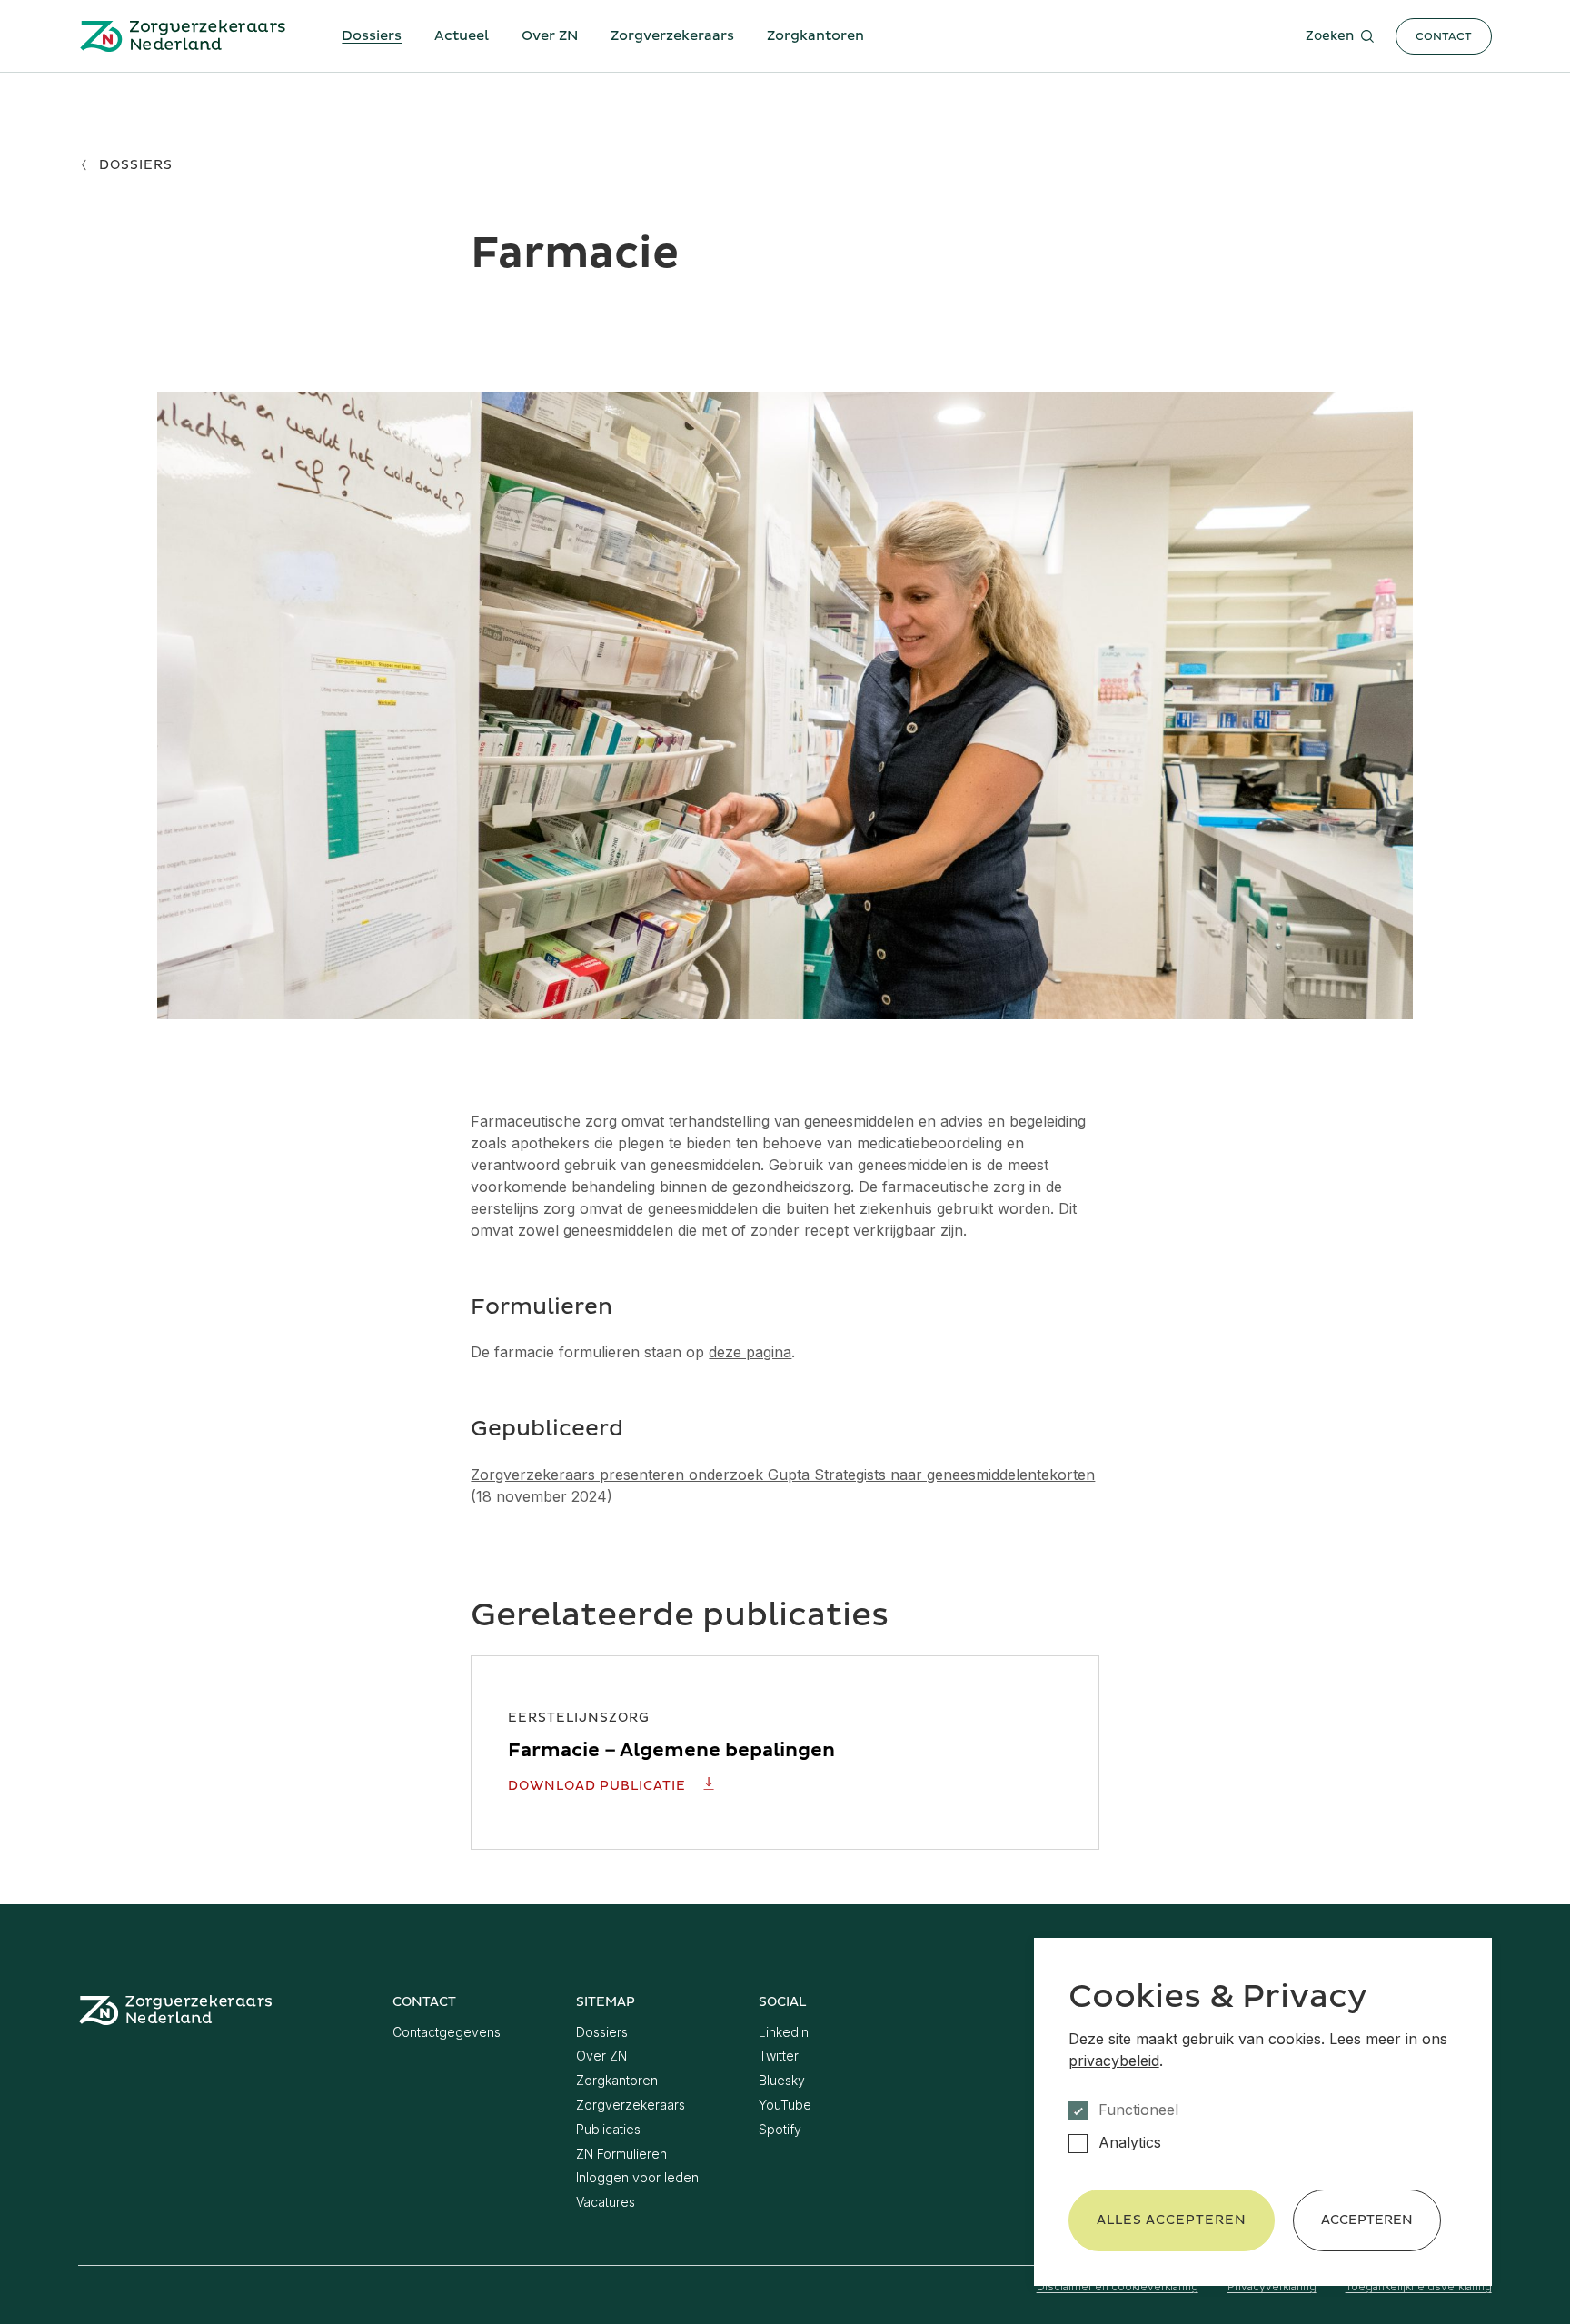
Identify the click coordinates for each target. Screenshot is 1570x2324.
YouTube (785, 2105)
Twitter (779, 2056)
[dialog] (1263, 2112)
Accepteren (1367, 2220)
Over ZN (550, 36)
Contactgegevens (447, 2032)
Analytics (1130, 2143)
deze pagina (750, 1352)
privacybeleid (1114, 2061)
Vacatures (606, 2202)
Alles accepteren (1172, 2220)
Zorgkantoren (815, 36)
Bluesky (782, 2080)
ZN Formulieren (621, 2154)
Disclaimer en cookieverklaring (1118, 2286)
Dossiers (372, 36)
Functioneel (1138, 2110)
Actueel (462, 36)
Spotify (780, 2129)
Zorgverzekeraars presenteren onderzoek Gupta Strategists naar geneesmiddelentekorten (783, 1475)
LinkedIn (784, 2032)
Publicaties (608, 2129)
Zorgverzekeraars (672, 36)
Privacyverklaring (1272, 2286)
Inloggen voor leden (637, 2177)
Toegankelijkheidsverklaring (1419, 2286)
